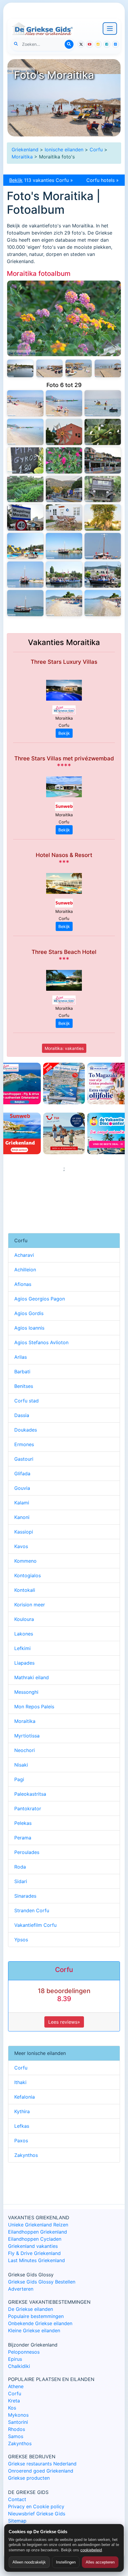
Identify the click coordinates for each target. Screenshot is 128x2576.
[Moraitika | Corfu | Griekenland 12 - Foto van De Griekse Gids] (25, 518)
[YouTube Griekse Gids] (90, 44)
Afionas (23, 1284)
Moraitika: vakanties (64, 1048)
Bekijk (64, 733)
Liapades (24, 1663)
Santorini (18, 2422)
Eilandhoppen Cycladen (35, 2239)
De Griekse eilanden (31, 2309)
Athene (16, 2386)
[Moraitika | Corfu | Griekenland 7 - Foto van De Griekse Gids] (103, 546)
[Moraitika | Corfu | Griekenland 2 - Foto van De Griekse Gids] (64, 603)
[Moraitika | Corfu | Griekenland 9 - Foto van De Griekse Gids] (25, 546)
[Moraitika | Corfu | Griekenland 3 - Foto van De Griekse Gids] (25, 603)
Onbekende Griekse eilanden (40, 2323)
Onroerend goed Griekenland (41, 2471)
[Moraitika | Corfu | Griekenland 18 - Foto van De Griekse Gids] (25, 460)
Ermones (24, 1444)
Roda (20, 1867)
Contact (17, 2499)
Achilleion (25, 1270)
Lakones (24, 1634)
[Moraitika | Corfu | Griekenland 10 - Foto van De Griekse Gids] (103, 518)
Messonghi (26, 1692)
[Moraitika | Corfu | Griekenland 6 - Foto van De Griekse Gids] (25, 575)
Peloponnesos (24, 2352)
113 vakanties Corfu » (41, 180)
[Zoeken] (69, 44)
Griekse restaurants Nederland (42, 2464)
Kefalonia (25, 2097)
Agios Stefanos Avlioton (41, 1342)
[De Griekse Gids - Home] (42, 29)
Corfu (96, 150)
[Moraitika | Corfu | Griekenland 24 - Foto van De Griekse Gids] (25, 403)
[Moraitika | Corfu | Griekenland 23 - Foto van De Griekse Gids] (64, 403)
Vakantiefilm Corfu (35, 1925)
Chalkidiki (19, 2366)
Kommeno (25, 1561)
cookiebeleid (91, 2550)
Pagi (19, 1779)
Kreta (14, 2401)
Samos (16, 2436)
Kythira (22, 2111)
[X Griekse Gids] (81, 44)
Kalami (22, 1503)
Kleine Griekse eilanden (34, 2330)
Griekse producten (29, 2478)
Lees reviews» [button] (64, 2022)
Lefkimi (22, 1648)
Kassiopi (24, 1532)
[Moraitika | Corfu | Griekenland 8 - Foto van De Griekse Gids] (64, 546)
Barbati (22, 1372)
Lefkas (22, 2126)
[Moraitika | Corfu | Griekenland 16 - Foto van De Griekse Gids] (103, 460)
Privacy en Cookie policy (36, 2506)
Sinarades (25, 1896)
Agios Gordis (29, 1313)
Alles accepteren (100, 2562)
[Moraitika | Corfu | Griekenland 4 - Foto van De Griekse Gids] (103, 575)
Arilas (21, 1357)
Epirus (15, 2359)
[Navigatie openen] (110, 29)
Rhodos (17, 2429)
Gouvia (22, 1488)
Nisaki (21, 1765)
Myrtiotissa (27, 1736)
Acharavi (24, 1255)
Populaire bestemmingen (36, 2316)
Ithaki (20, 2082)
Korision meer (30, 1605)
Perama (23, 1838)
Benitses (24, 1386)
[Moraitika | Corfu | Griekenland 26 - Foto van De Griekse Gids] (79, 368)
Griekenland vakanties (33, 2246)
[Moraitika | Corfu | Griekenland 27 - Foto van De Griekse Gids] (49, 368)
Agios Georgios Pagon (40, 1299)
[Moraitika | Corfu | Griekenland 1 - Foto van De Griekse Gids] (103, 603)
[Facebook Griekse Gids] (107, 44)
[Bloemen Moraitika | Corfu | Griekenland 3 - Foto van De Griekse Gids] (64, 318)
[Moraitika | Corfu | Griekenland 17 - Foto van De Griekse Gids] (64, 460)
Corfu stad (26, 1401)
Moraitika (22, 157)
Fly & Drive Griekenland (34, 2253)
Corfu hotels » (103, 180)
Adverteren (21, 2289)
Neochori (25, 1750)
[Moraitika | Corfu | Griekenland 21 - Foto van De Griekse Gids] (25, 432)
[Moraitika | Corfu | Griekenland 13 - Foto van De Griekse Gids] (103, 489)
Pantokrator (28, 1808)
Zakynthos (26, 2155)
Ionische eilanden (64, 150)
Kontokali (25, 1590)
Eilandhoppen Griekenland (38, 2232)
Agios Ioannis (29, 1328)
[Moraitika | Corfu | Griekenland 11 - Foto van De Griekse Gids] (64, 518)
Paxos (21, 2141)
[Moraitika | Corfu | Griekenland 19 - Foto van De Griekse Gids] (103, 432)
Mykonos (18, 2415)
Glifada (22, 1473)
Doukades (26, 1430)
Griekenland (25, 150)
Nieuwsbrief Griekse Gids (37, 2514)
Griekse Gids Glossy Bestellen (42, 2282)
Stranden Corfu (32, 1910)
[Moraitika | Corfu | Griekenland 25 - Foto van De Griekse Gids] (108, 368)
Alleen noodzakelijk (29, 2562)
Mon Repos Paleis (34, 1707)
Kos (12, 2408)
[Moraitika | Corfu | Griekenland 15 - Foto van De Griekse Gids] (25, 489)
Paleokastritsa (30, 1794)
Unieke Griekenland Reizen (38, 2225)
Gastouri (24, 1459)
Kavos (21, 1546)
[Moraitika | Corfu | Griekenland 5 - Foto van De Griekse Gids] (64, 575)
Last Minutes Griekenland (36, 2260)
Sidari (21, 1881)
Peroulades (27, 1852)
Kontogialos (28, 1575)
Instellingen (66, 2562)
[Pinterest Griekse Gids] (115, 44)
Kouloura (24, 1619)
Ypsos (21, 1940)
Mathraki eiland (32, 1677)
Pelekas (23, 1823)
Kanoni (22, 1517)
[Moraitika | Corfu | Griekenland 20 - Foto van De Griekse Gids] (64, 432)
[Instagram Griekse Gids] (98, 44)
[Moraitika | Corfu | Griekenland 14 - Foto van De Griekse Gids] (64, 489)
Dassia (22, 1415)
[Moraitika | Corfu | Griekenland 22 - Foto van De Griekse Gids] (103, 403)
